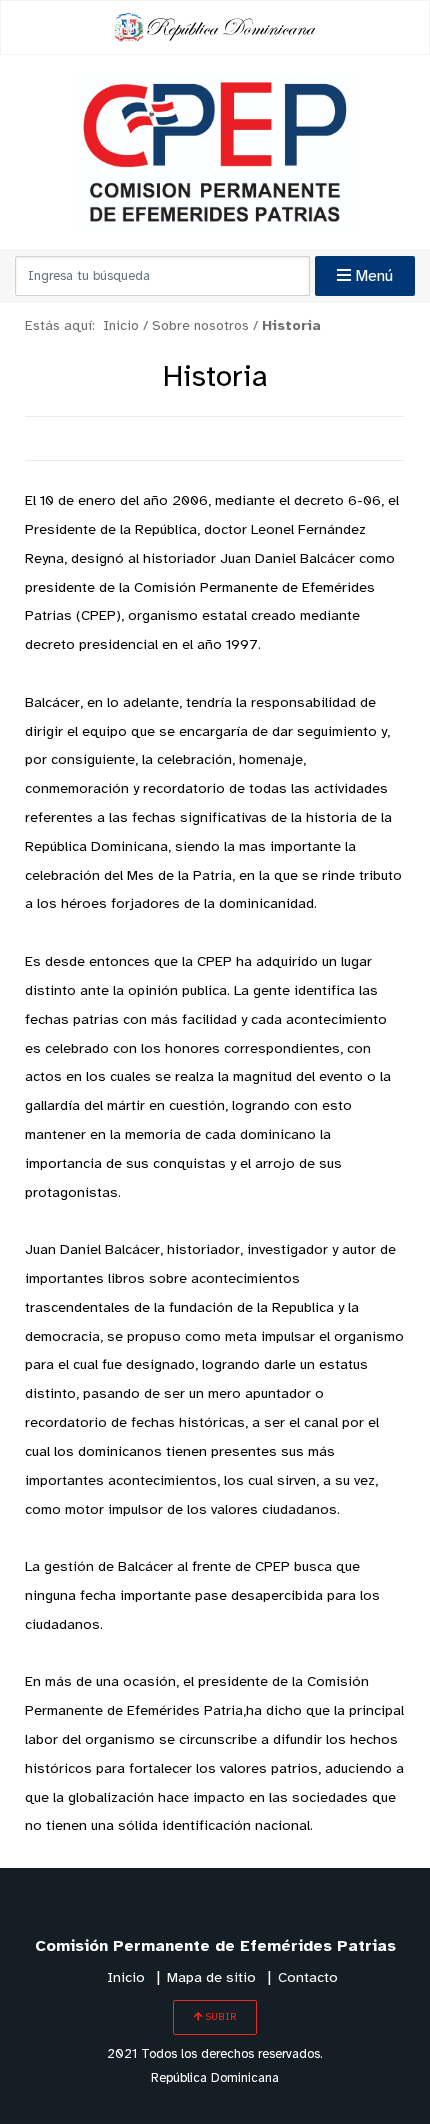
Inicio (126, 1978)
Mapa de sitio (211, 1978)
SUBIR (219, 2017)
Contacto (308, 1978)
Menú (372, 276)
